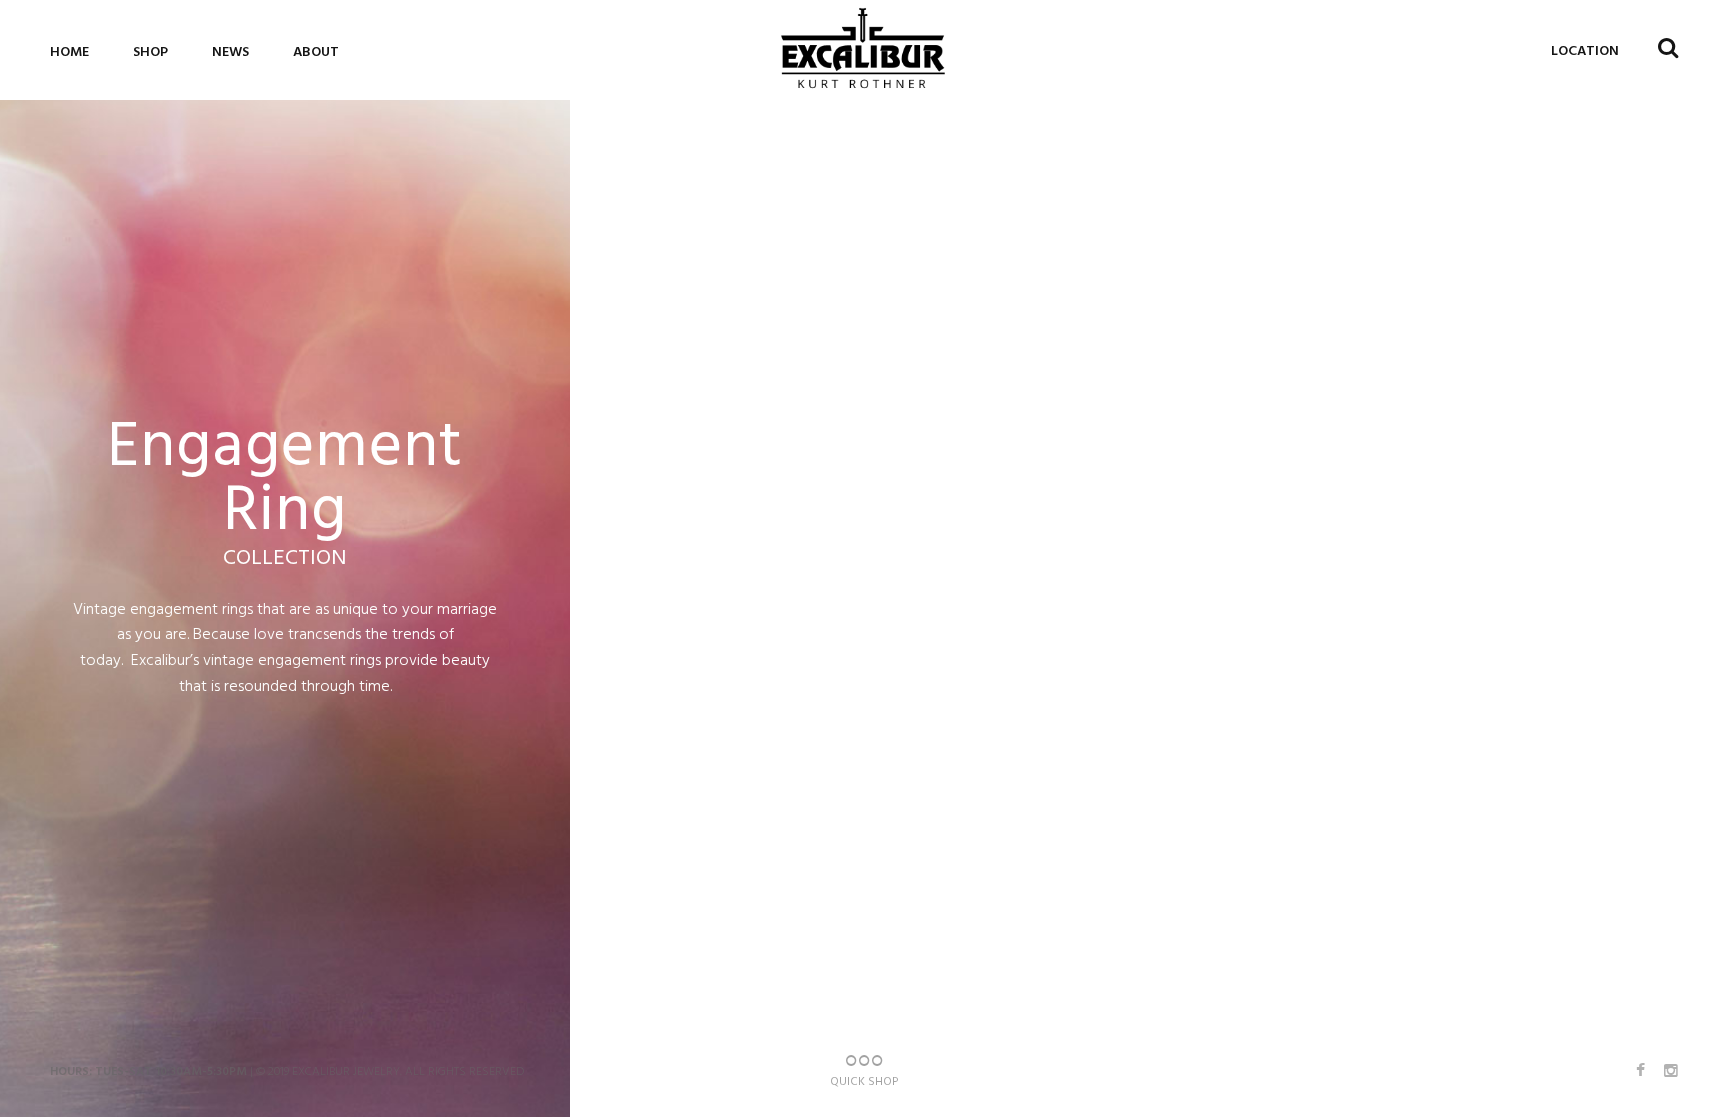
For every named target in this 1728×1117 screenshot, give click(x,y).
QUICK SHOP (864, 1082)
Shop (150, 52)
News (230, 52)
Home (69, 52)
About (316, 52)
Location (1585, 51)
